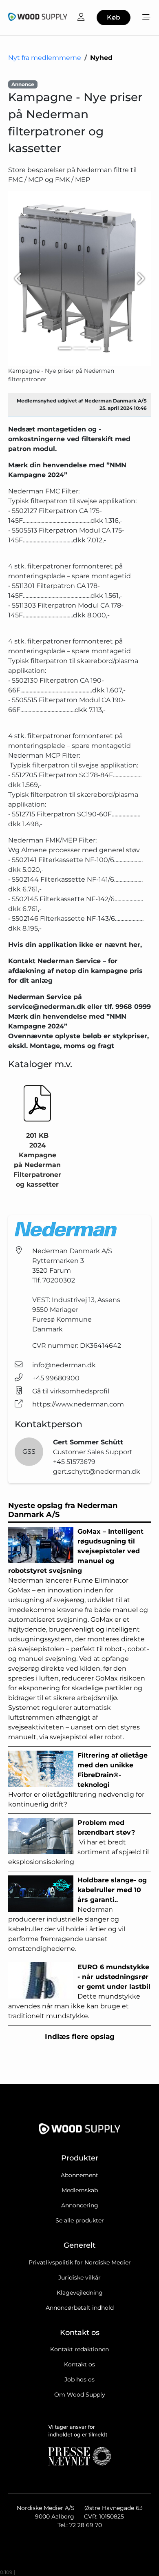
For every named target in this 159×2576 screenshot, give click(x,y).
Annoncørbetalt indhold (80, 2308)
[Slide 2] (79, 348)
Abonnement (79, 2175)
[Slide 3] (94, 348)
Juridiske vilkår (79, 2277)
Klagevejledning (80, 2293)
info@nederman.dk (64, 1365)
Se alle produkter (80, 2220)
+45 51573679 (74, 1462)
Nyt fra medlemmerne (45, 58)
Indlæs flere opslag (80, 2036)
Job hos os (79, 2379)
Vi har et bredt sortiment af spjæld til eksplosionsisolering (78, 1842)
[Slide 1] (65, 348)
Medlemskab (80, 2190)
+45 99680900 (56, 1378)
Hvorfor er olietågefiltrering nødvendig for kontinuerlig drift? (78, 1780)
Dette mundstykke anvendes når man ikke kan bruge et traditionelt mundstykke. (79, 1991)
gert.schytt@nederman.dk (97, 1472)
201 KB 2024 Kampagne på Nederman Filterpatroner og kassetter (37, 1160)
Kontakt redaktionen (79, 2349)
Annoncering (80, 2205)
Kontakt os (79, 2364)
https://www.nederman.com (78, 1404)
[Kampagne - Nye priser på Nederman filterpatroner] (79, 279)
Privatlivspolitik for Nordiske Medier (80, 2262)
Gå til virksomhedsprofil (71, 1391)
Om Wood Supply (80, 2395)
